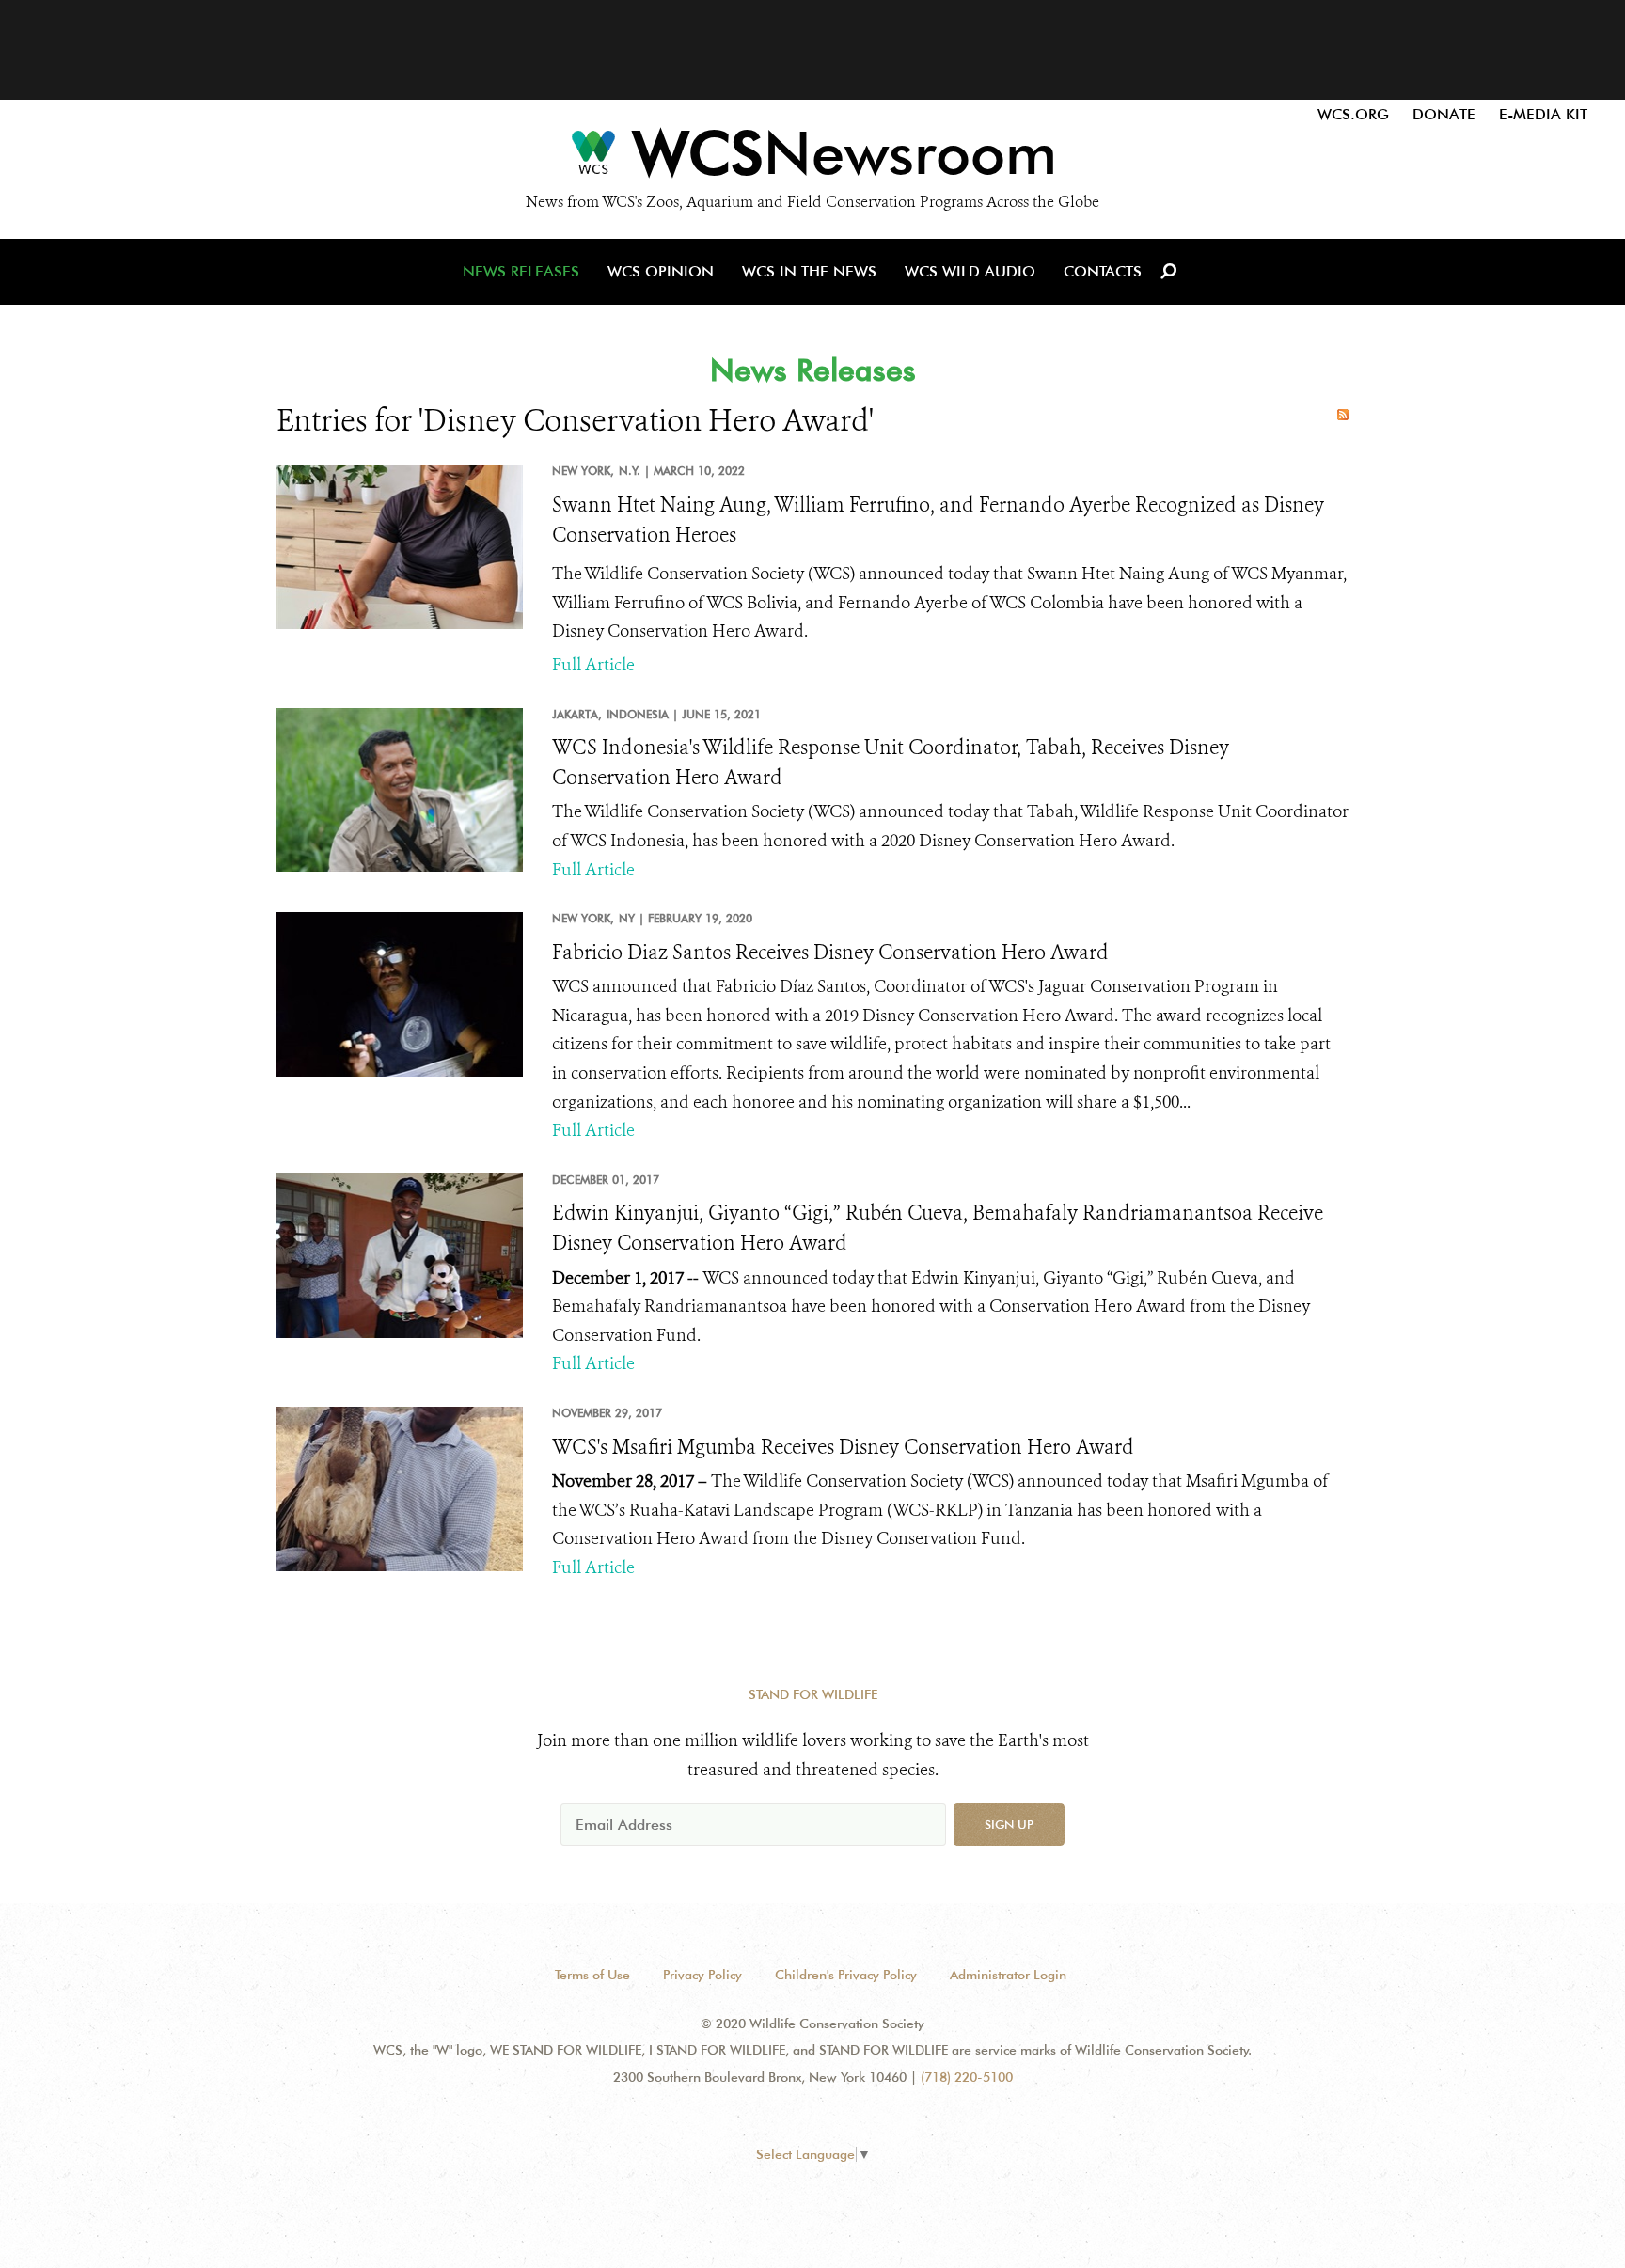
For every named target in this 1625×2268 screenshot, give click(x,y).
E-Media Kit (1543, 114)
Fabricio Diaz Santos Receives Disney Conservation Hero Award (830, 953)
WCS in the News (809, 271)
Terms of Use (592, 1975)
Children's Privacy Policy (846, 1975)
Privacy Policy (702, 1975)
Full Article (593, 665)
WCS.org (1353, 114)
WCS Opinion (661, 271)
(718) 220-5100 (967, 2077)
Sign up (1009, 1824)
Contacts (1103, 271)
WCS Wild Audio (970, 271)
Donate (1444, 114)
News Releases (521, 271)
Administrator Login (1008, 1975)
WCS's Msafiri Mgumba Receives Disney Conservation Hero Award (843, 1447)
